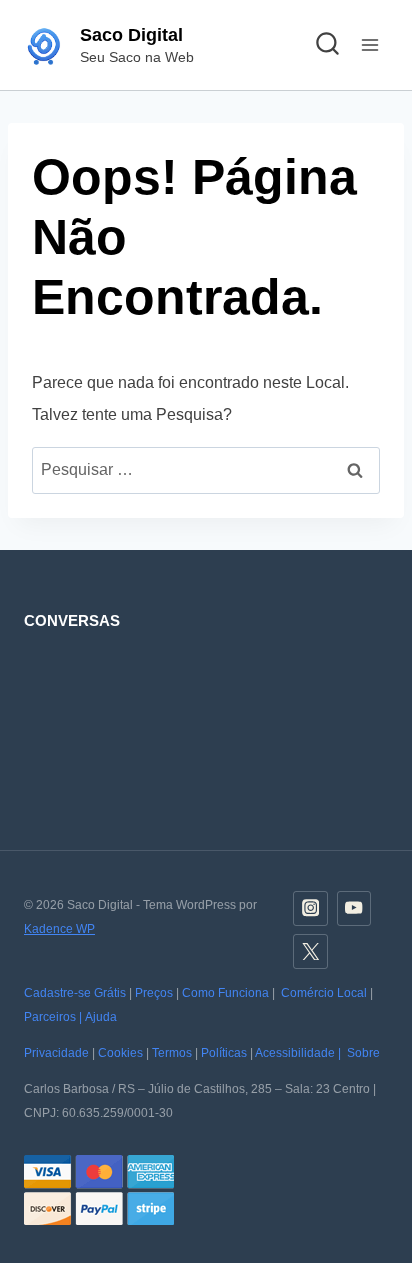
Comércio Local (324, 993)
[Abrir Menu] (369, 44)
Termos (172, 1053)
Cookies (120, 1053)
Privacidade (56, 1053)
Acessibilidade (295, 1053)
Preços (154, 993)
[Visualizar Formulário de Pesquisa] (327, 45)
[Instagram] (310, 908)
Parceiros (50, 1017)
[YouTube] (354, 908)
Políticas (224, 1053)
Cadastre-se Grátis (75, 993)
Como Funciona (225, 993)
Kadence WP (59, 929)
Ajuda (101, 1017)
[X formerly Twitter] (310, 951)
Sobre (363, 1053)
